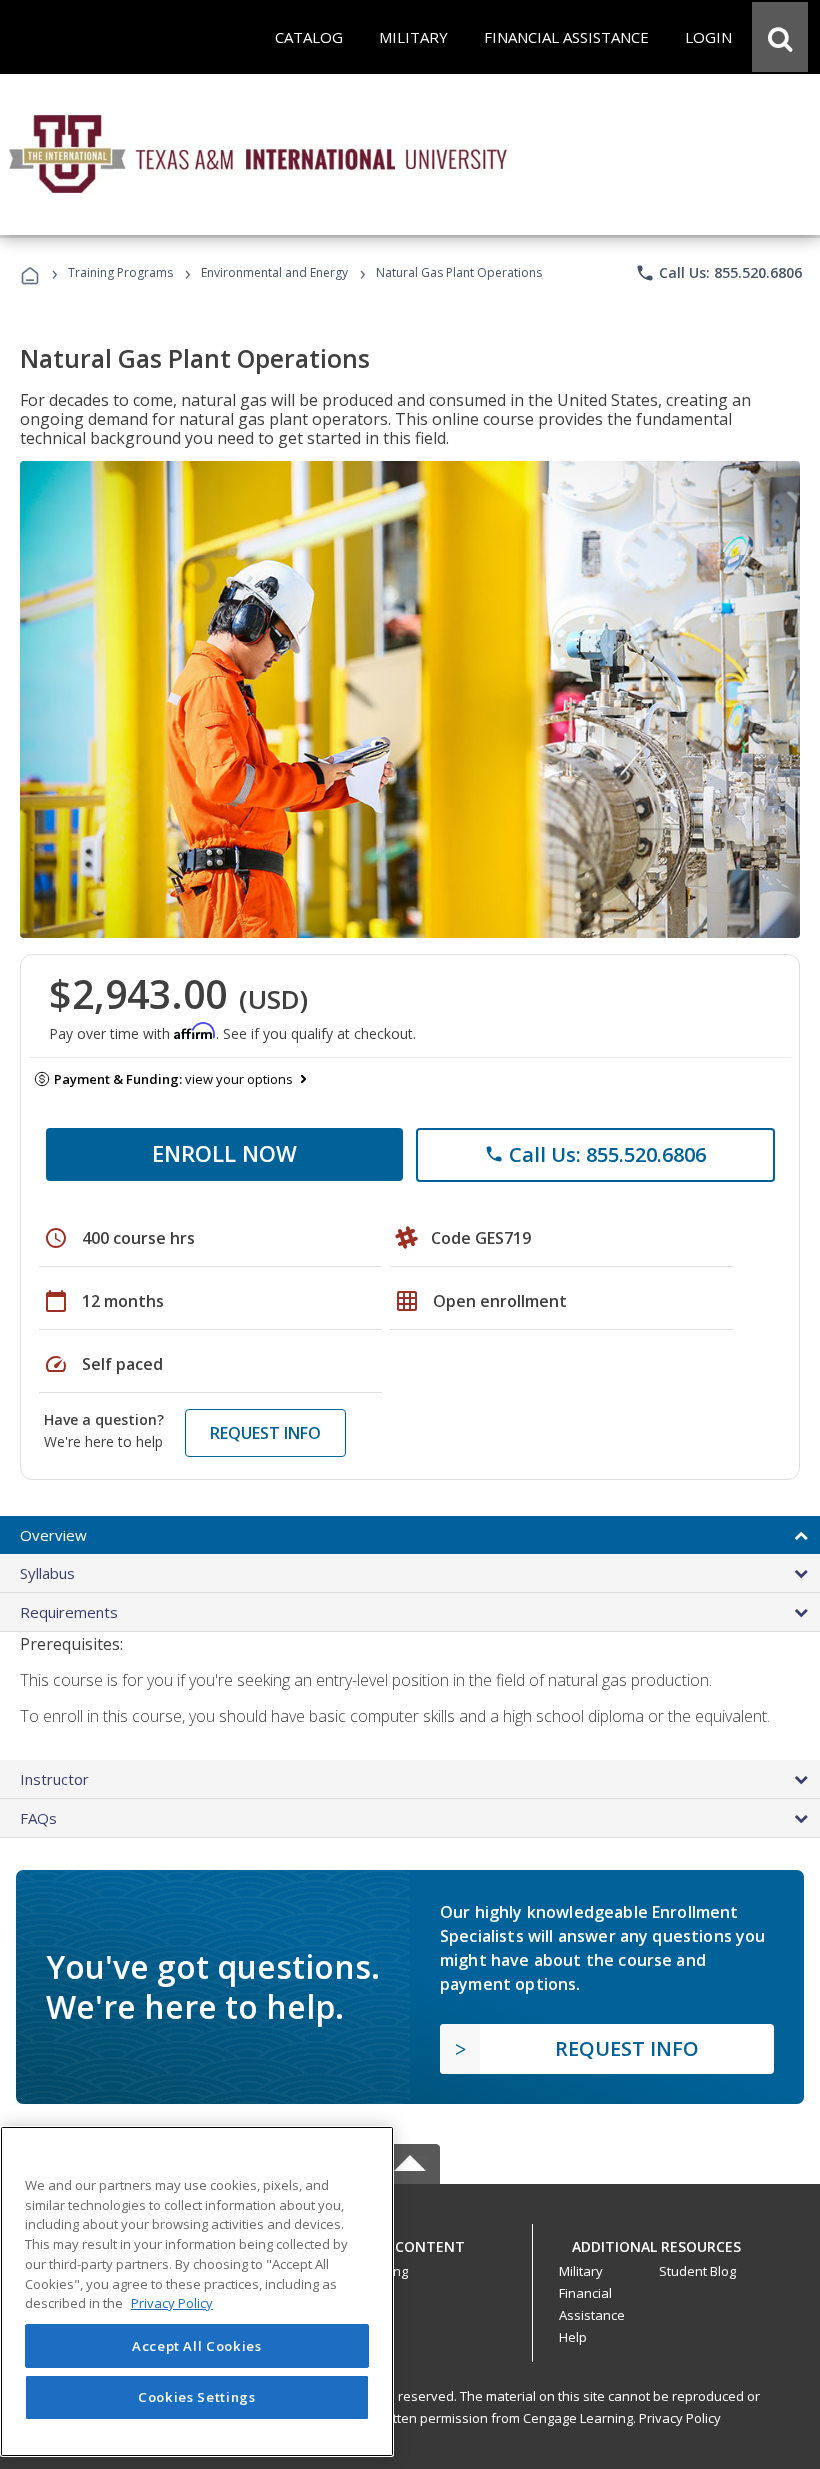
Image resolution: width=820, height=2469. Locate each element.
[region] (197, 2291)
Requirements (69, 1612)
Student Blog (697, 2271)
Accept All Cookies (197, 2346)
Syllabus (47, 1573)
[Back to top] (410, 2241)
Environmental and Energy (274, 272)
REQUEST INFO (265, 1433)
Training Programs (120, 272)
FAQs (38, 1818)
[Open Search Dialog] (780, 37)
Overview (53, 1535)
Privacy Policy (680, 2418)
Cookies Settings (197, 2397)
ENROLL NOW (224, 1153)
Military (581, 2271)
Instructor (54, 1779)
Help (573, 2337)
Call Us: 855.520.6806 (718, 273)
